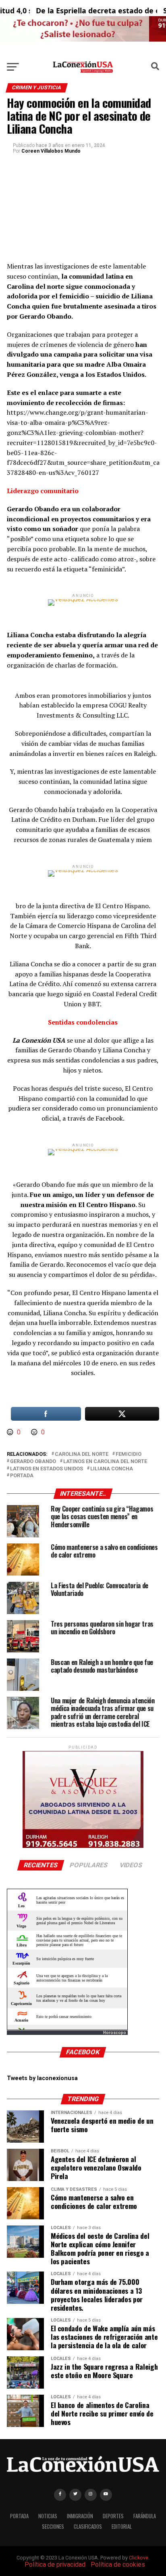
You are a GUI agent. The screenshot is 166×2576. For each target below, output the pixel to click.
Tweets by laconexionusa (42, 2078)
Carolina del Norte (82, 1454)
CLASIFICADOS (88, 2527)
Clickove (139, 2558)
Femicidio (129, 1454)
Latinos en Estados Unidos (47, 1469)
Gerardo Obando (33, 1462)
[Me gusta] (11, 1432)
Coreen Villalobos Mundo (51, 151)
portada (22, 1476)
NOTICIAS (48, 2516)
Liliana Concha (112, 1469)
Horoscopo (115, 2033)
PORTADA (19, 2516)
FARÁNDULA (145, 2516)
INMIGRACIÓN (80, 2516)
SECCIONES (53, 2527)
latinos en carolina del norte (105, 1462)
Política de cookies (118, 2564)
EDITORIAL (122, 2527)
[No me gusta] (35, 1432)
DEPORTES (113, 2516)
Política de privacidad (55, 2564)
